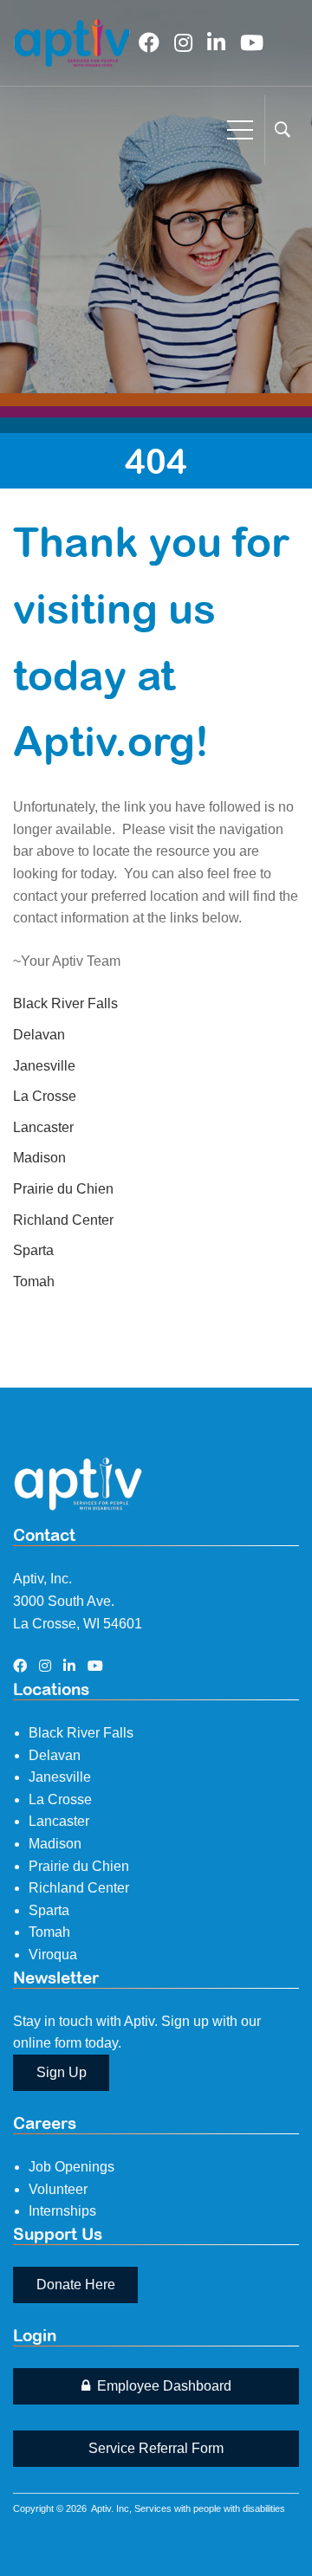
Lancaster (43, 1127)
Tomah (34, 1282)
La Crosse (45, 1096)
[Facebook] (149, 43)
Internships (62, 2211)
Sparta (33, 1250)
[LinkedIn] (216, 43)
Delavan (39, 1035)
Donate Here (76, 2285)
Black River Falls (65, 1003)
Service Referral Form (156, 2448)
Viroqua (53, 1955)
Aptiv (101, 2508)
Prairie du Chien (63, 1189)
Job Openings (71, 2167)
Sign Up (62, 2072)
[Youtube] (252, 43)
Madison (39, 1158)
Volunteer (58, 2189)
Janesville (44, 1066)
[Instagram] (183, 43)
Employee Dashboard (162, 2386)
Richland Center (63, 1220)
